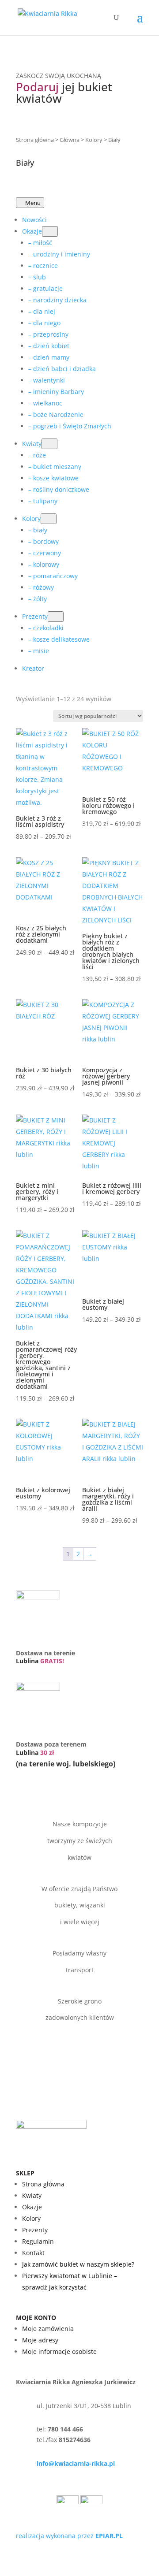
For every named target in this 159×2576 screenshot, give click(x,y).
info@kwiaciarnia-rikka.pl (76, 2463)
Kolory (94, 140)
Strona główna (35, 140)
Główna (70, 140)
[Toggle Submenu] (50, 231)
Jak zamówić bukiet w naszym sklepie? (78, 2264)
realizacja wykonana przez (69, 2536)
